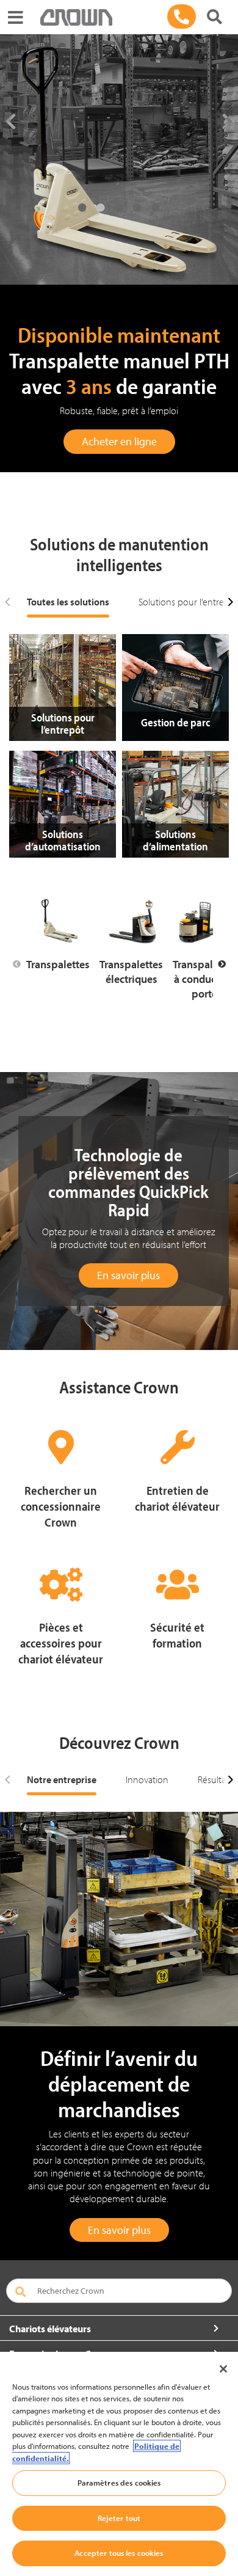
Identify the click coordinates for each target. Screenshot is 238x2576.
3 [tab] (119, 208)
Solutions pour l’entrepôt (188, 602)
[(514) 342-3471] (182, 16)
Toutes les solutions (68, 602)
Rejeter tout (119, 2518)
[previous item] (8, 602)
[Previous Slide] (16, 965)
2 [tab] (101, 208)
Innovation (147, 1779)
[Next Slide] (222, 965)
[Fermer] (223, 2369)
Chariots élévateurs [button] (50, 2329)
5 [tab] (156, 208)
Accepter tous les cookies (119, 2553)
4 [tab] (137, 208)
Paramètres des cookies (119, 2483)
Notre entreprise (62, 1779)
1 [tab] (82, 208)
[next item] (230, 602)
